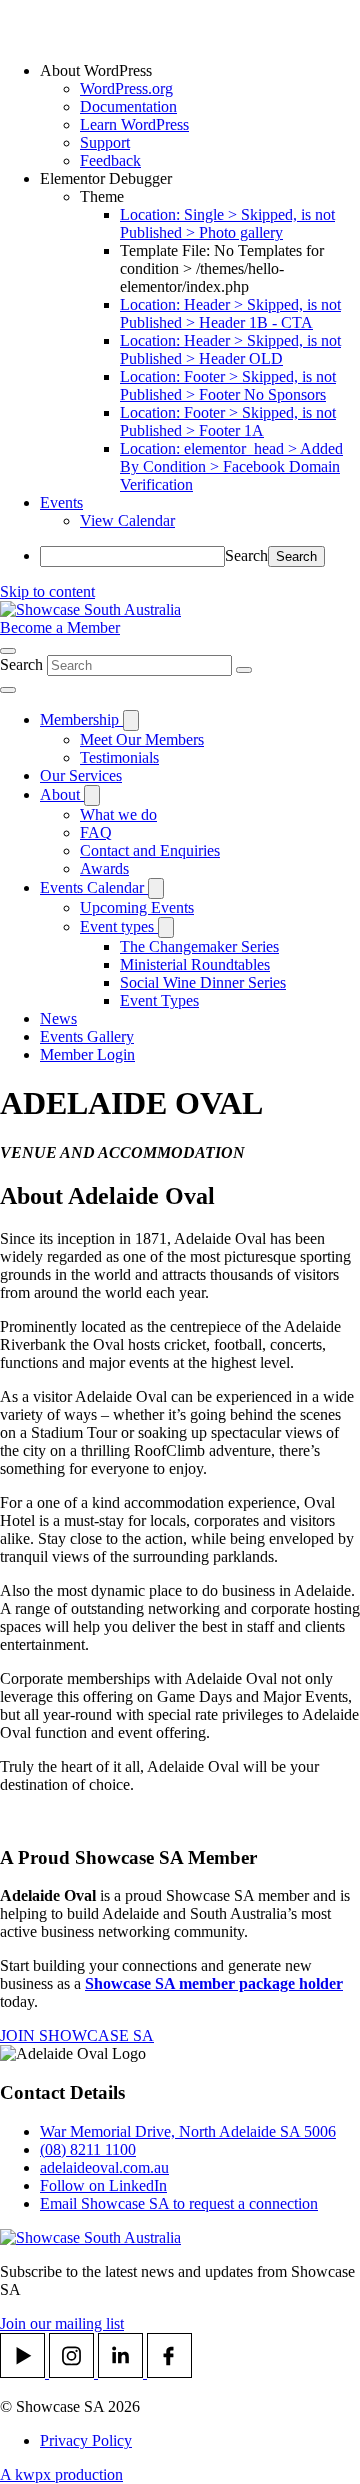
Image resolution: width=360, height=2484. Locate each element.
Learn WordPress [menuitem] (134, 124)
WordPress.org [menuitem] (126, 88)
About (62, 794)
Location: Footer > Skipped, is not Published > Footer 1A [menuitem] (228, 421)
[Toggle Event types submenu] (166, 927)
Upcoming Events (137, 907)
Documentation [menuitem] (128, 106)
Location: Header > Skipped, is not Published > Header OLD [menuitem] (230, 349)
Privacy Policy (86, 2440)
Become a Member (60, 627)
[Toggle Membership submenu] (131, 720)
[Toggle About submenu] (92, 795)
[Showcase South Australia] (90, 609)
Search (246, 555)
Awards (104, 868)
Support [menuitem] (105, 142)
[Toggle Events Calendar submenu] (156, 888)
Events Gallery (87, 1036)
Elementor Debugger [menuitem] (106, 178)
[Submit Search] (244, 670)
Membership (81, 719)
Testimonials (119, 757)
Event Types (159, 1000)
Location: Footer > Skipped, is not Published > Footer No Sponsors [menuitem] (228, 385)
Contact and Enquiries (150, 850)
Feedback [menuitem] (110, 160)
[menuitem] (200, 71)
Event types (119, 926)
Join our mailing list (62, 2323)
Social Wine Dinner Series (203, 982)
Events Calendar (94, 887)
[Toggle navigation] (8, 690)
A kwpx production (61, 2474)
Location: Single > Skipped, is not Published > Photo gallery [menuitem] (227, 223)
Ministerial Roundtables (195, 964)
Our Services (81, 775)
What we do (118, 814)
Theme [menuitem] (102, 196)
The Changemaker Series (199, 946)
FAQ (96, 832)
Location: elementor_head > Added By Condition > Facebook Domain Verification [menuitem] (231, 466)
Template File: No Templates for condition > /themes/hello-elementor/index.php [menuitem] (222, 268)
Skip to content (47, 591)
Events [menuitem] (61, 502)
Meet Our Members (142, 739)
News (58, 1018)
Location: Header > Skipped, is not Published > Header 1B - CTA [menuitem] (230, 313)
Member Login (87, 1054)
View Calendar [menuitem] (127, 520)
